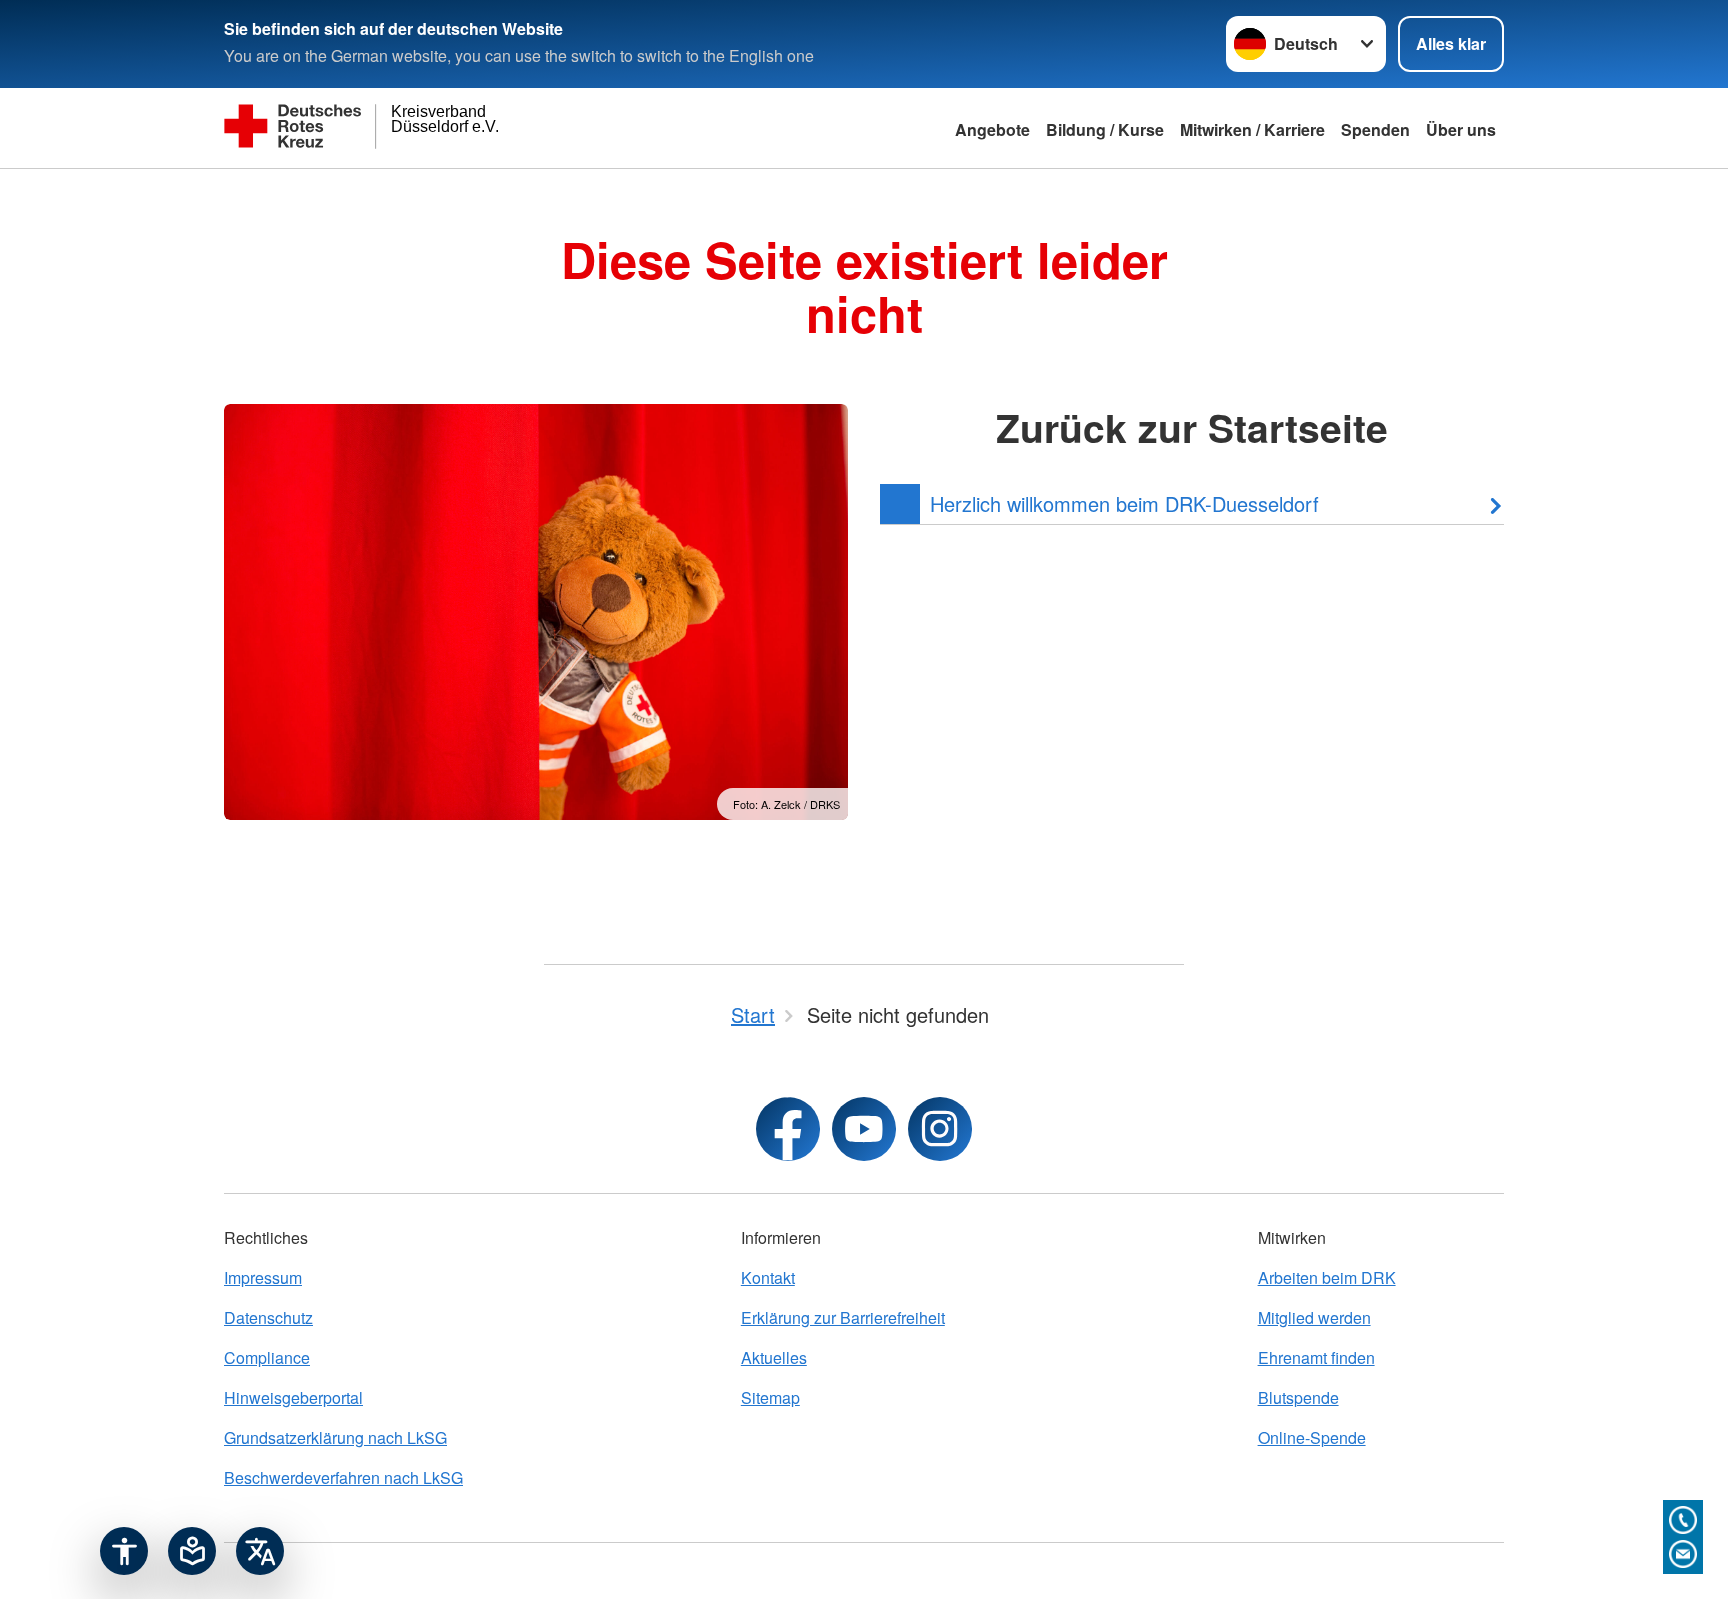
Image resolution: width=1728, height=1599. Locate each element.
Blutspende (1298, 1397)
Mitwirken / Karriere (1252, 129)
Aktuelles (774, 1357)
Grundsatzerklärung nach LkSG (335, 1437)
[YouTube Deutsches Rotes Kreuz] (864, 1129)
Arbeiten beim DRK (1327, 1277)
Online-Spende (1312, 1437)
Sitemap (770, 1397)
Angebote (992, 129)
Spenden (1375, 129)
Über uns (1461, 129)
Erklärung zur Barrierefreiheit (843, 1317)
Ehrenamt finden (1316, 1357)
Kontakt (768, 1277)
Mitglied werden (1314, 1317)
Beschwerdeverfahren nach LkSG (343, 1477)
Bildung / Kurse (1105, 129)
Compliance (267, 1357)
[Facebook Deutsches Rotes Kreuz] (788, 1129)
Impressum (263, 1277)
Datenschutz (268, 1317)
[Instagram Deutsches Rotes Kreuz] (940, 1129)
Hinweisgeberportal (293, 1397)
